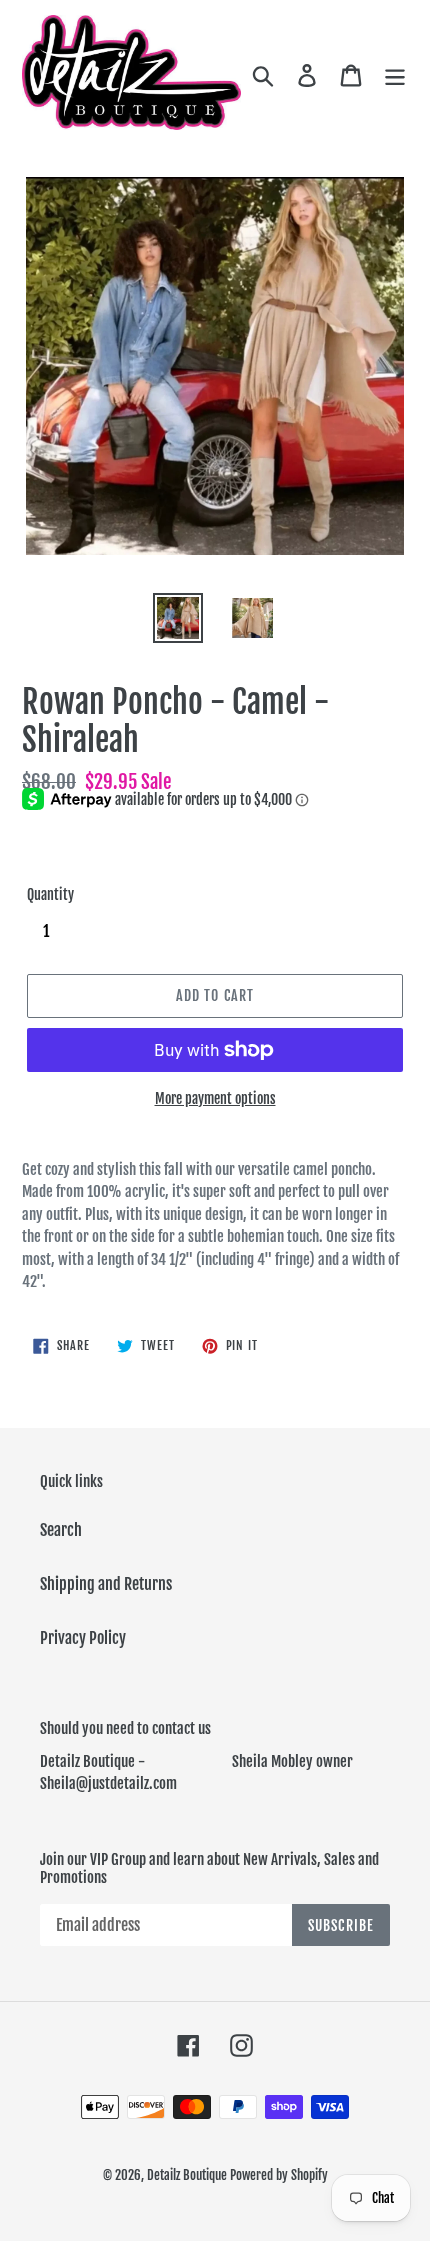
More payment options (215, 1098)
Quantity (50, 894)
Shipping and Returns (106, 1584)
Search (61, 1530)
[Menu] (395, 75)
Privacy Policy (83, 1638)
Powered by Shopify (279, 2175)
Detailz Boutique (187, 2175)
